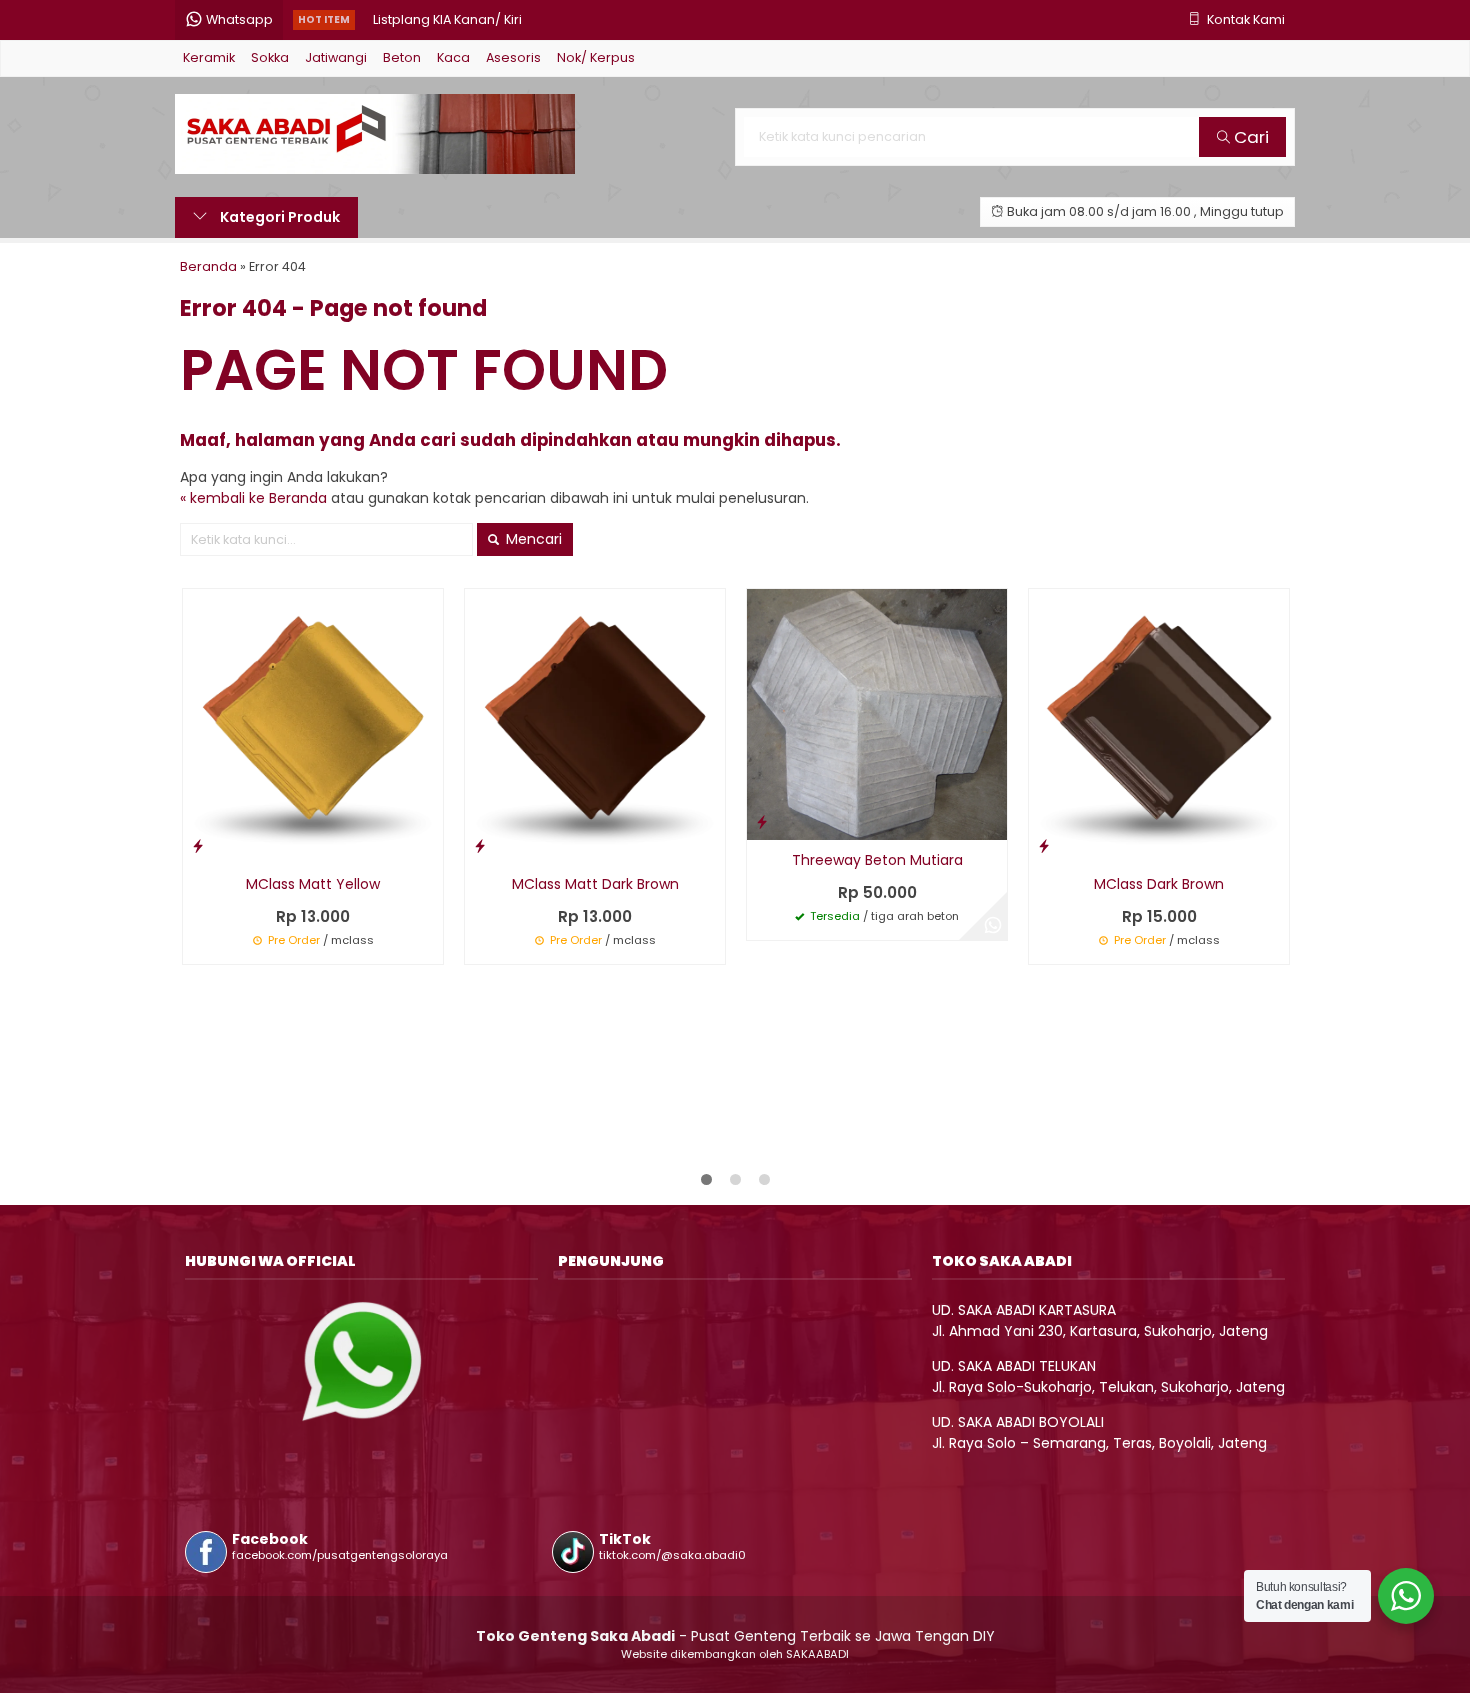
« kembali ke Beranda (253, 498)
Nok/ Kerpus (596, 57)
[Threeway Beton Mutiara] (877, 714)
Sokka (270, 57)
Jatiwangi (336, 57)
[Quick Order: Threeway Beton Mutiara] (762, 821)
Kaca (453, 57)
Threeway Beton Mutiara (877, 860)
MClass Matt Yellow (313, 884)
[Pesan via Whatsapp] (993, 926)
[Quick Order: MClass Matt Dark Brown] (480, 845)
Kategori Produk (278, 217)
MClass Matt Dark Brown (595, 884)
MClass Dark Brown (1159, 884)
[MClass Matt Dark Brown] (595, 725)
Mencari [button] (532, 539)
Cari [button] (1249, 137)
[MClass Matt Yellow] (313, 725)
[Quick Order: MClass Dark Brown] (1044, 845)
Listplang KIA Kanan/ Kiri (447, 19)
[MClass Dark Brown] (1159, 725)
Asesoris (513, 57)
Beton (402, 57)
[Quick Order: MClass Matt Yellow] (198, 845)
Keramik (209, 57)
